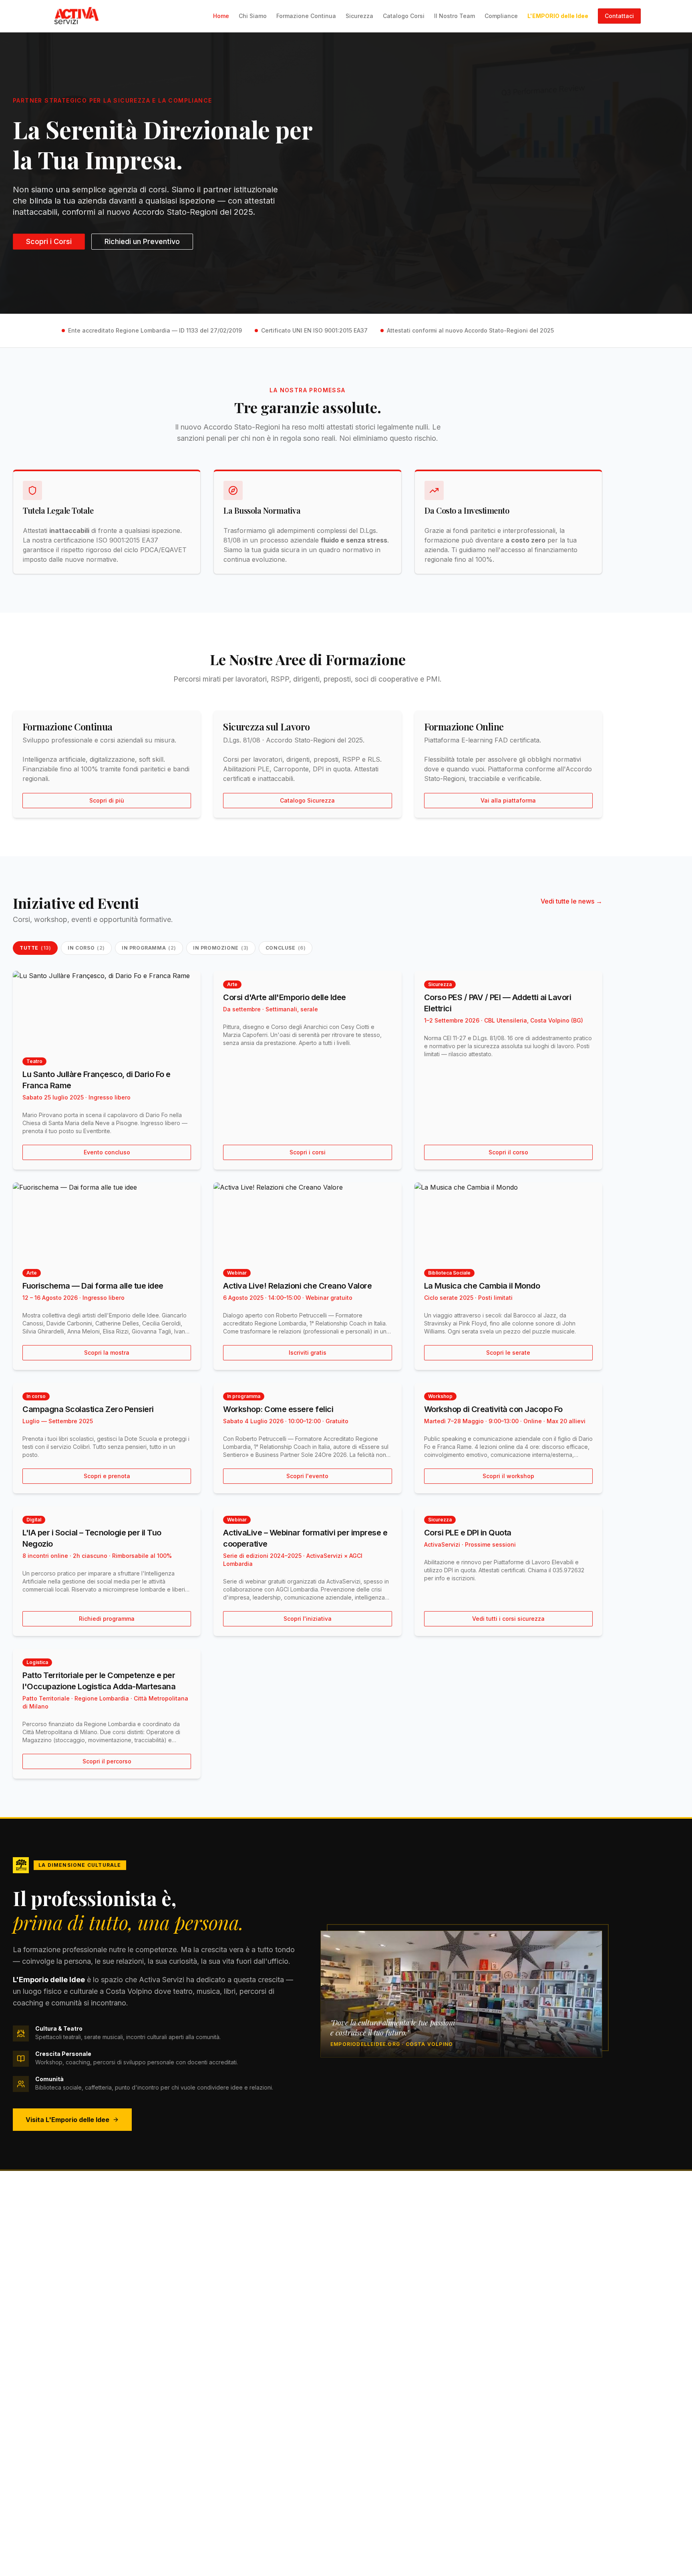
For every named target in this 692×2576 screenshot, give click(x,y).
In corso (86, 948)
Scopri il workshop (508, 1476)
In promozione (221, 948)
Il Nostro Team (455, 16)
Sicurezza (359, 16)
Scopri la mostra (107, 1353)
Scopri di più (107, 800)
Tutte (35, 948)
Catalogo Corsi (404, 16)
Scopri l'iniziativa (308, 1619)
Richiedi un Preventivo (142, 241)
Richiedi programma (107, 1619)
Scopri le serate (508, 1353)
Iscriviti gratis (308, 1353)
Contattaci (619, 16)
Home (221, 16)
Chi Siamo (253, 16)
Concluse (286, 948)
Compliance (501, 16)
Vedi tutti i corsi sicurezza (508, 1619)
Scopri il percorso (107, 1761)
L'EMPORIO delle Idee (558, 16)
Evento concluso (107, 1152)
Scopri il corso (508, 1152)
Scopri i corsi (308, 1152)
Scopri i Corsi (49, 241)
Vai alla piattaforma (508, 800)
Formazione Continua (306, 16)
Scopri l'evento (307, 1476)
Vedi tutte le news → (571, 901)
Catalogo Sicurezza (307, 800)
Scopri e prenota (107, 1476)
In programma (149, 948)
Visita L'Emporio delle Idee (67, 2120)
